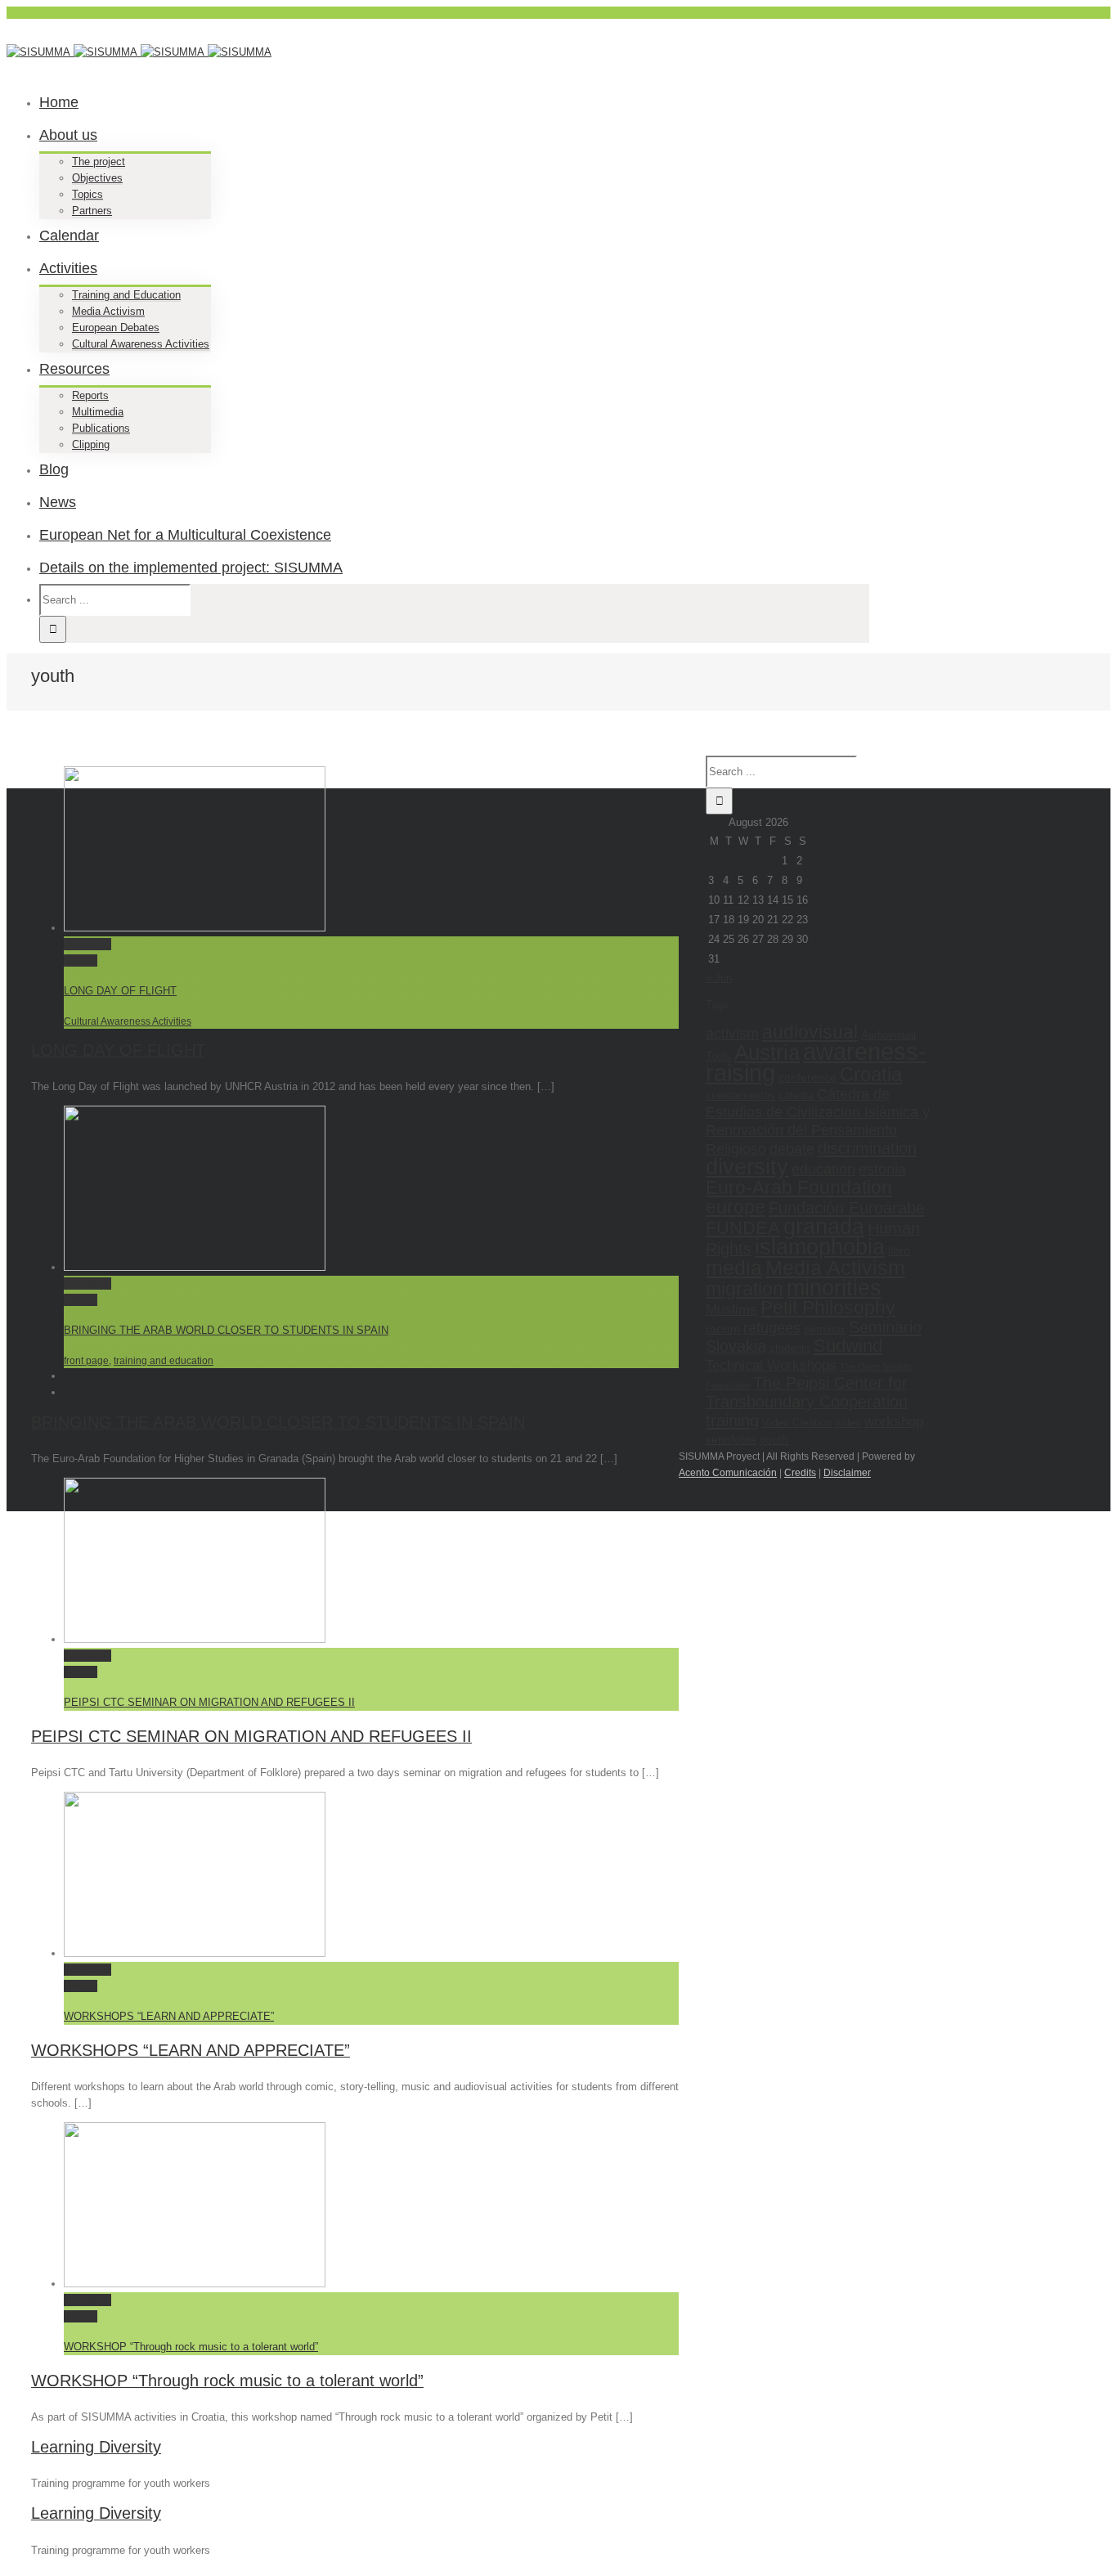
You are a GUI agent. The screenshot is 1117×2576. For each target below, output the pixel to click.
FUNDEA (743, 1228)
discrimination (867, 1148)
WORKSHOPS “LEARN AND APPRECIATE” (169, 2016)
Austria (767, 1052)
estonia (882, 1169)
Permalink (87, 944)
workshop (894, 1421)
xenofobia (731, 1439)
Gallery (81, 960)
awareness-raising (816, 1062)
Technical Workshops (771, 1365)
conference (807, 1077)
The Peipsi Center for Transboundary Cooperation (807, 1392)
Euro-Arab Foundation (799, 1187)
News (58, 502)
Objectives (97, 178)
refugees (772, 1328)
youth (774, 1439)
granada (824, 1227)
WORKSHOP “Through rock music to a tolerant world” (191, 2347)
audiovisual (810, 1032)
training (732, 1420)
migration (745, 1289)
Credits (800, 1473)
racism (723, 1329)
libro (899, 1250)
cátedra (796, 1095)
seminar (825, 1329)
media (734, 1268)
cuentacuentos (740, 1095)
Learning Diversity (96, 2447)
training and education (164, 1361)
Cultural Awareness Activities (141, 344)
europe (736, 1207)
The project (99, 162)
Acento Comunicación (728, 1473)
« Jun (719, 978)
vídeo (848, 1423)
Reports (90, 395)
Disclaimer (847, 1473)
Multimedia (98, 412)
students (790, 1348)
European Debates (116, 328)
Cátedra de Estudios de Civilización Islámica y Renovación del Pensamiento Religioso (818, 1121)
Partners (92, 211)
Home (59, 102)
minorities (834, 1288)
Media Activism (108, 311)
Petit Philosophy (828, 1308)
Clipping (91, 444)
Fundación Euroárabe (847, 1207)
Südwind (848, 1346)
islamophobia (820, 1247)
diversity (747, 1167)
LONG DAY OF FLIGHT (120, 991)
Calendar (69, 236)
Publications (101, 428)
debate (792, 1149)
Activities (68, 268)
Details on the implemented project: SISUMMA (191, 568)
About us (68, 135)
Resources (74, 369)
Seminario (885, 1327)
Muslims (731, 1309)
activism (732, 1033)
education (823, 1169)
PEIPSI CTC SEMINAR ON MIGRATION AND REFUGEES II (209, 1702)
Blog (54, 469)
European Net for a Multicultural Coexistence (185, 535)
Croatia (871, 1074)
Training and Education (126, 295)
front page (86, 1361)
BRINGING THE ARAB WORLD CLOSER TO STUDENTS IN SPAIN (226, 1330)
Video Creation (797, 1423)
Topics (87, 194)
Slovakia (736, 1346)
